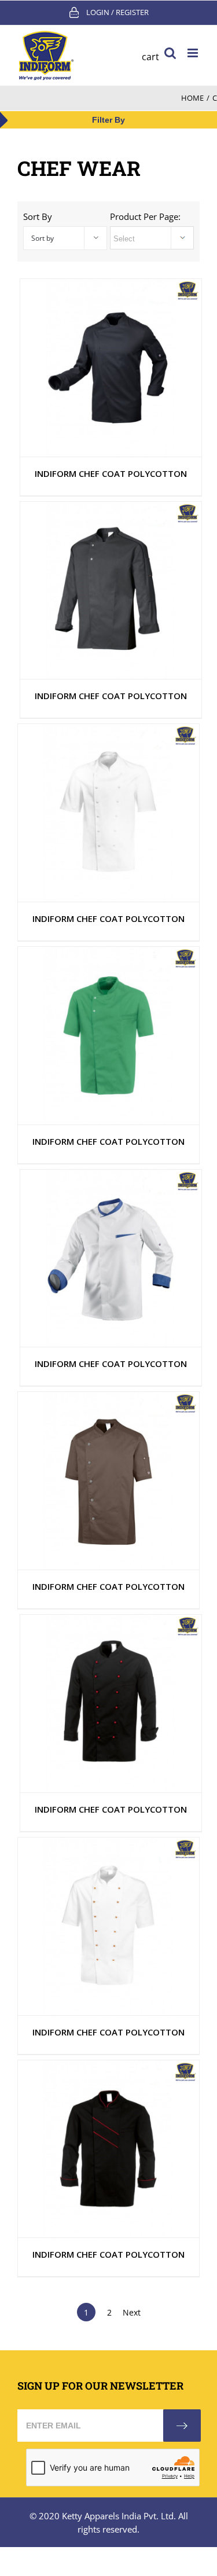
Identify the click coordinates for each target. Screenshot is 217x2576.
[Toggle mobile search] (170, 53)
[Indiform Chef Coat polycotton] (111, 368)
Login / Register (117, 12)
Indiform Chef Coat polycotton (111, 473)
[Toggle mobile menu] (194, 53)
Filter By (108, 120)
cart (150, 57)
